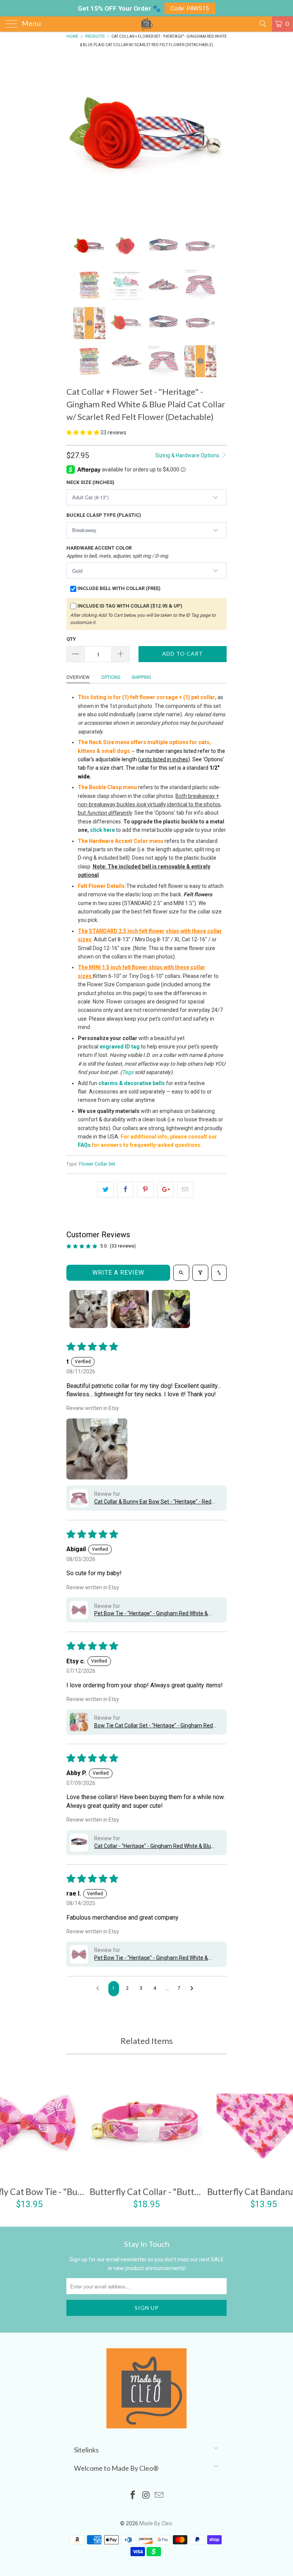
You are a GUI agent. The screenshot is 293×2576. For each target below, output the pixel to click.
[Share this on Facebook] (125, 1190)
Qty (71, 639)
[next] (218, 138)
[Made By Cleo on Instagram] (146, 2496)
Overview (78, 677)
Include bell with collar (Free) (119, 588)
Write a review (118, 1273)
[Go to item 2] (130, 1309)
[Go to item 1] (89, 1309)
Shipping (141, 677)
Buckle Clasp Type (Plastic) (104, 515)
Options (111, 677)
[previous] (75, 138)
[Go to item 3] (171, 1309)
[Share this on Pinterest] (145, 1190)
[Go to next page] (194, 1989)
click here (102, 830)
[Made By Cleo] (146, 24)
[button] (83, 433)
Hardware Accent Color (118, 552)
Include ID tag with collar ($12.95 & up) (130, 606)
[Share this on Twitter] (105, 1190)
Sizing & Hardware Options (188, 455)
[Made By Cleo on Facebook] (133, 2496)
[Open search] (181, 1273)
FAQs (84, 1145)
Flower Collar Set (97, 1164)
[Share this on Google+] (165, 1190)
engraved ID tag (120, 1047)
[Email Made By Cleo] (159, 2496)
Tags (128, 1072)
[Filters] (200, 1273)
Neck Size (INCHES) (90, 482)
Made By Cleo (156, 2523)
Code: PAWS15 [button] (190, 8)
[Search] (262, 24)
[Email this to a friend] (185, 1190)
